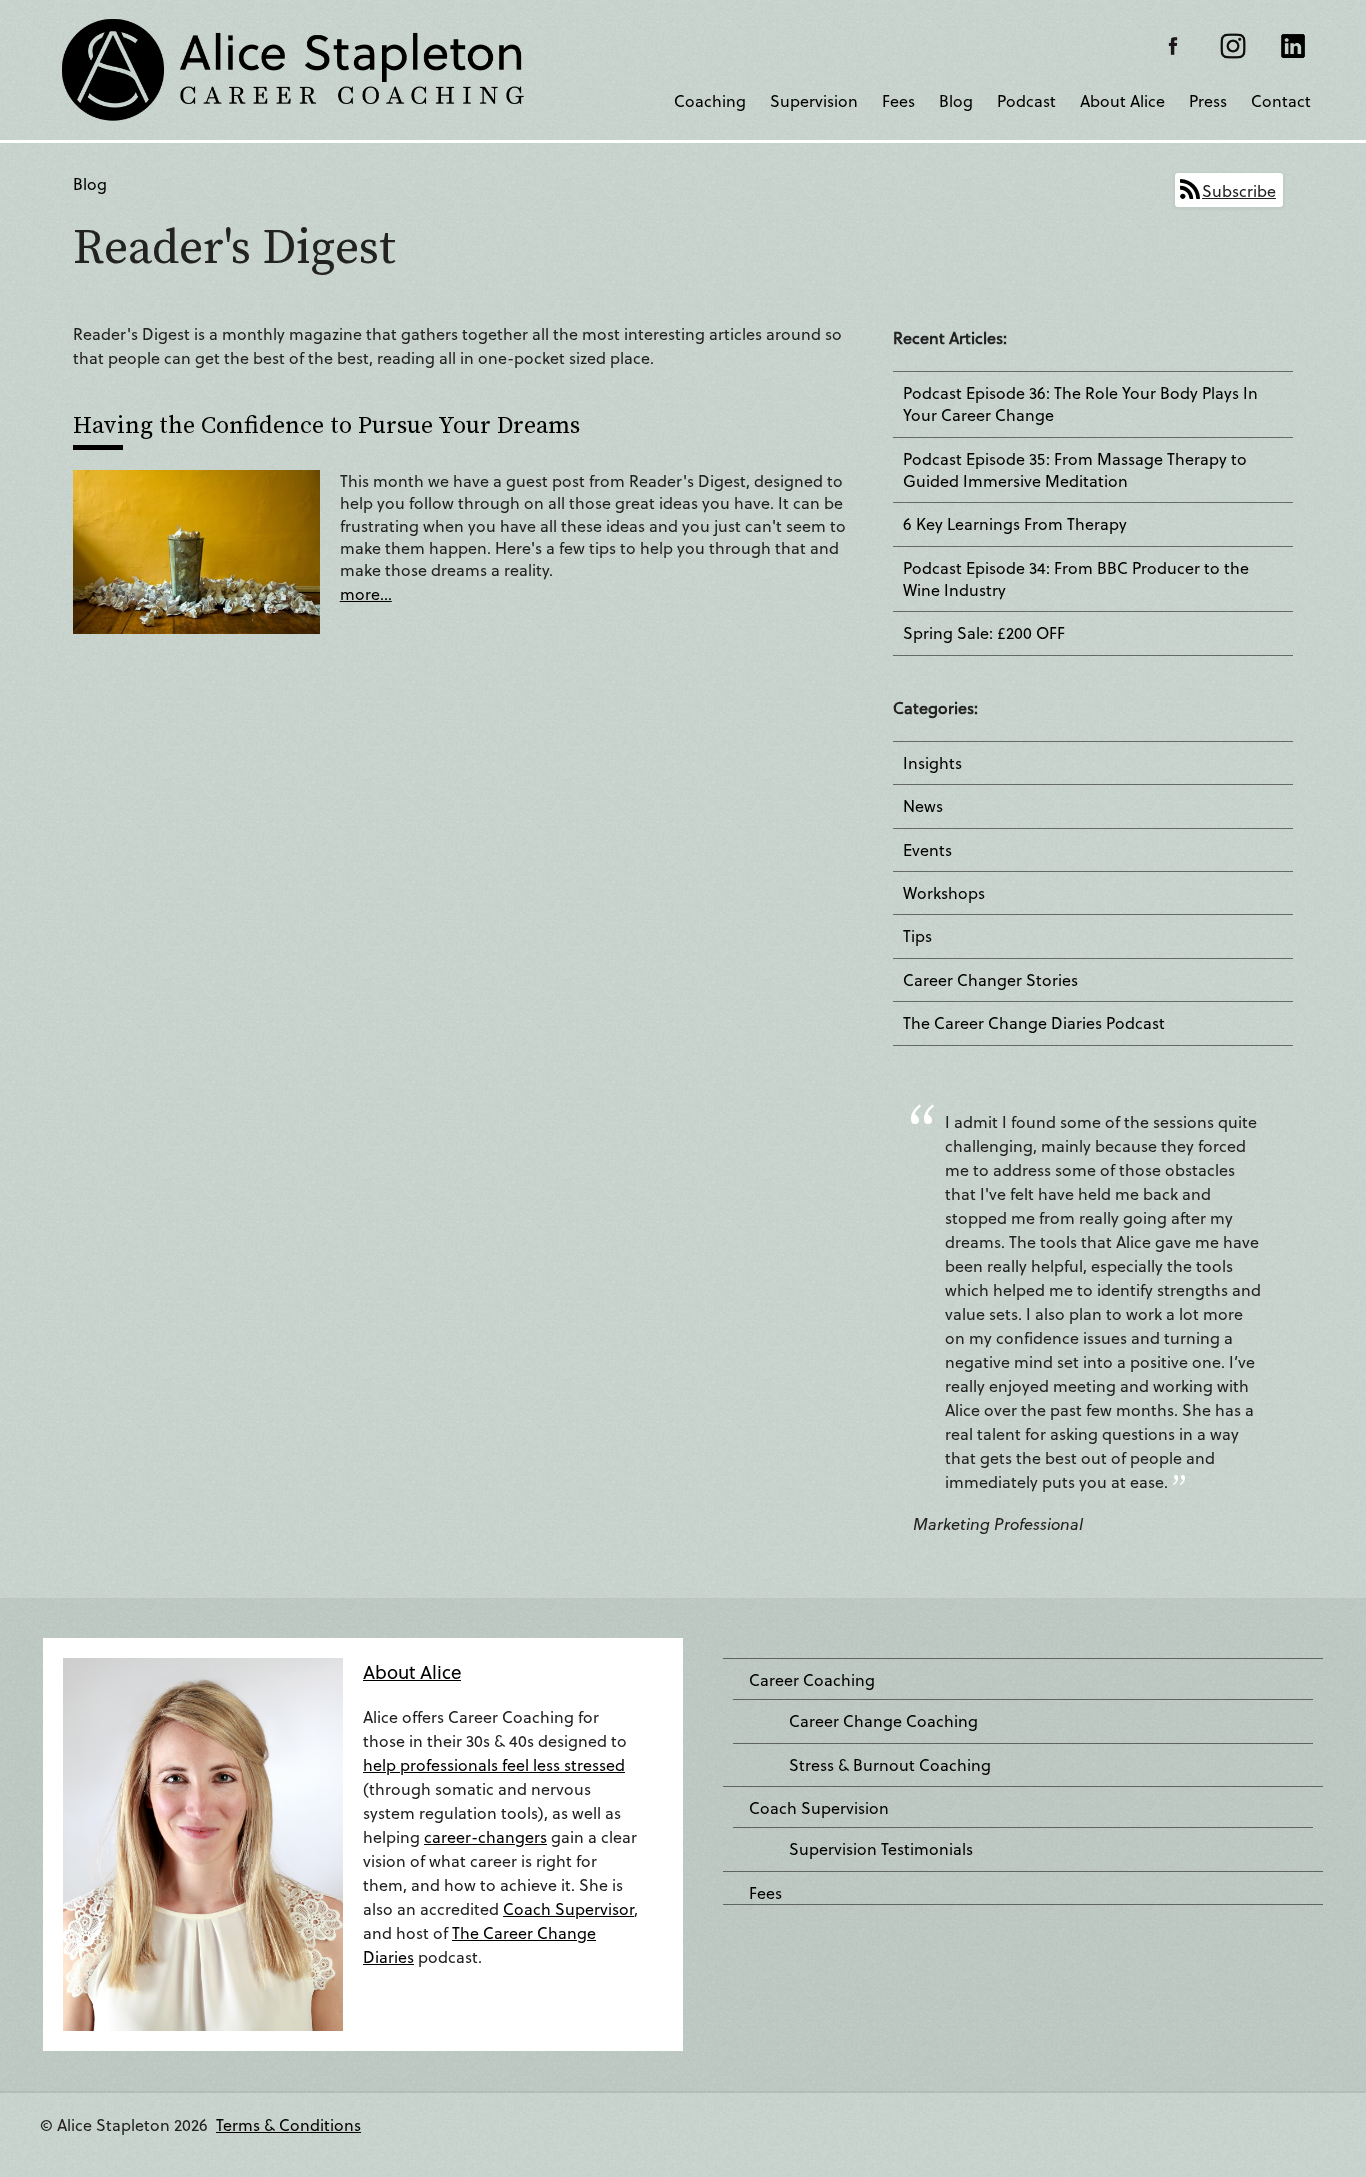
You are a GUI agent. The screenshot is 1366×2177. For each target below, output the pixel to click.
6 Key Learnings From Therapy (1015, 524)
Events (927, 850)
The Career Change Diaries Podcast (1034, 1023)
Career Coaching (812, 1680)
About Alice (1122, 100)
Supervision (814, 100)
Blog (956, 100)
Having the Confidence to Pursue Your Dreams (326, 424)
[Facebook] (1173, 46)
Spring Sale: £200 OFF (984, 633)
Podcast (1026, 100)
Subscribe (1239, 190)
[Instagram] (1233, 46)
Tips (917, 936)
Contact (1281, 100)
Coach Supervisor (568, 1908)
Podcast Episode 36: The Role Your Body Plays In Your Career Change (1080, 404)
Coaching (710, 100)
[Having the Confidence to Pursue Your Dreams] (196, 549)
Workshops (944, 893)
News (923, 806)
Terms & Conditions (288, 2124)
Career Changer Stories (990, 980)
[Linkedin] (1293, 46)
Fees (898, 100)
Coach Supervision (819, 1808)
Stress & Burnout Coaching (890, 1765)
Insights (932, 763)
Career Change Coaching (883, 1721)
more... (366, 593)
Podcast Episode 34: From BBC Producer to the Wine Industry (1076, 579)
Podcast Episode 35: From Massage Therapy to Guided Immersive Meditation (1075, 470)
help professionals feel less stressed (494, 1764)
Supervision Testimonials (881, 1849)
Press (1208, 100)
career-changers (485, 1836)
